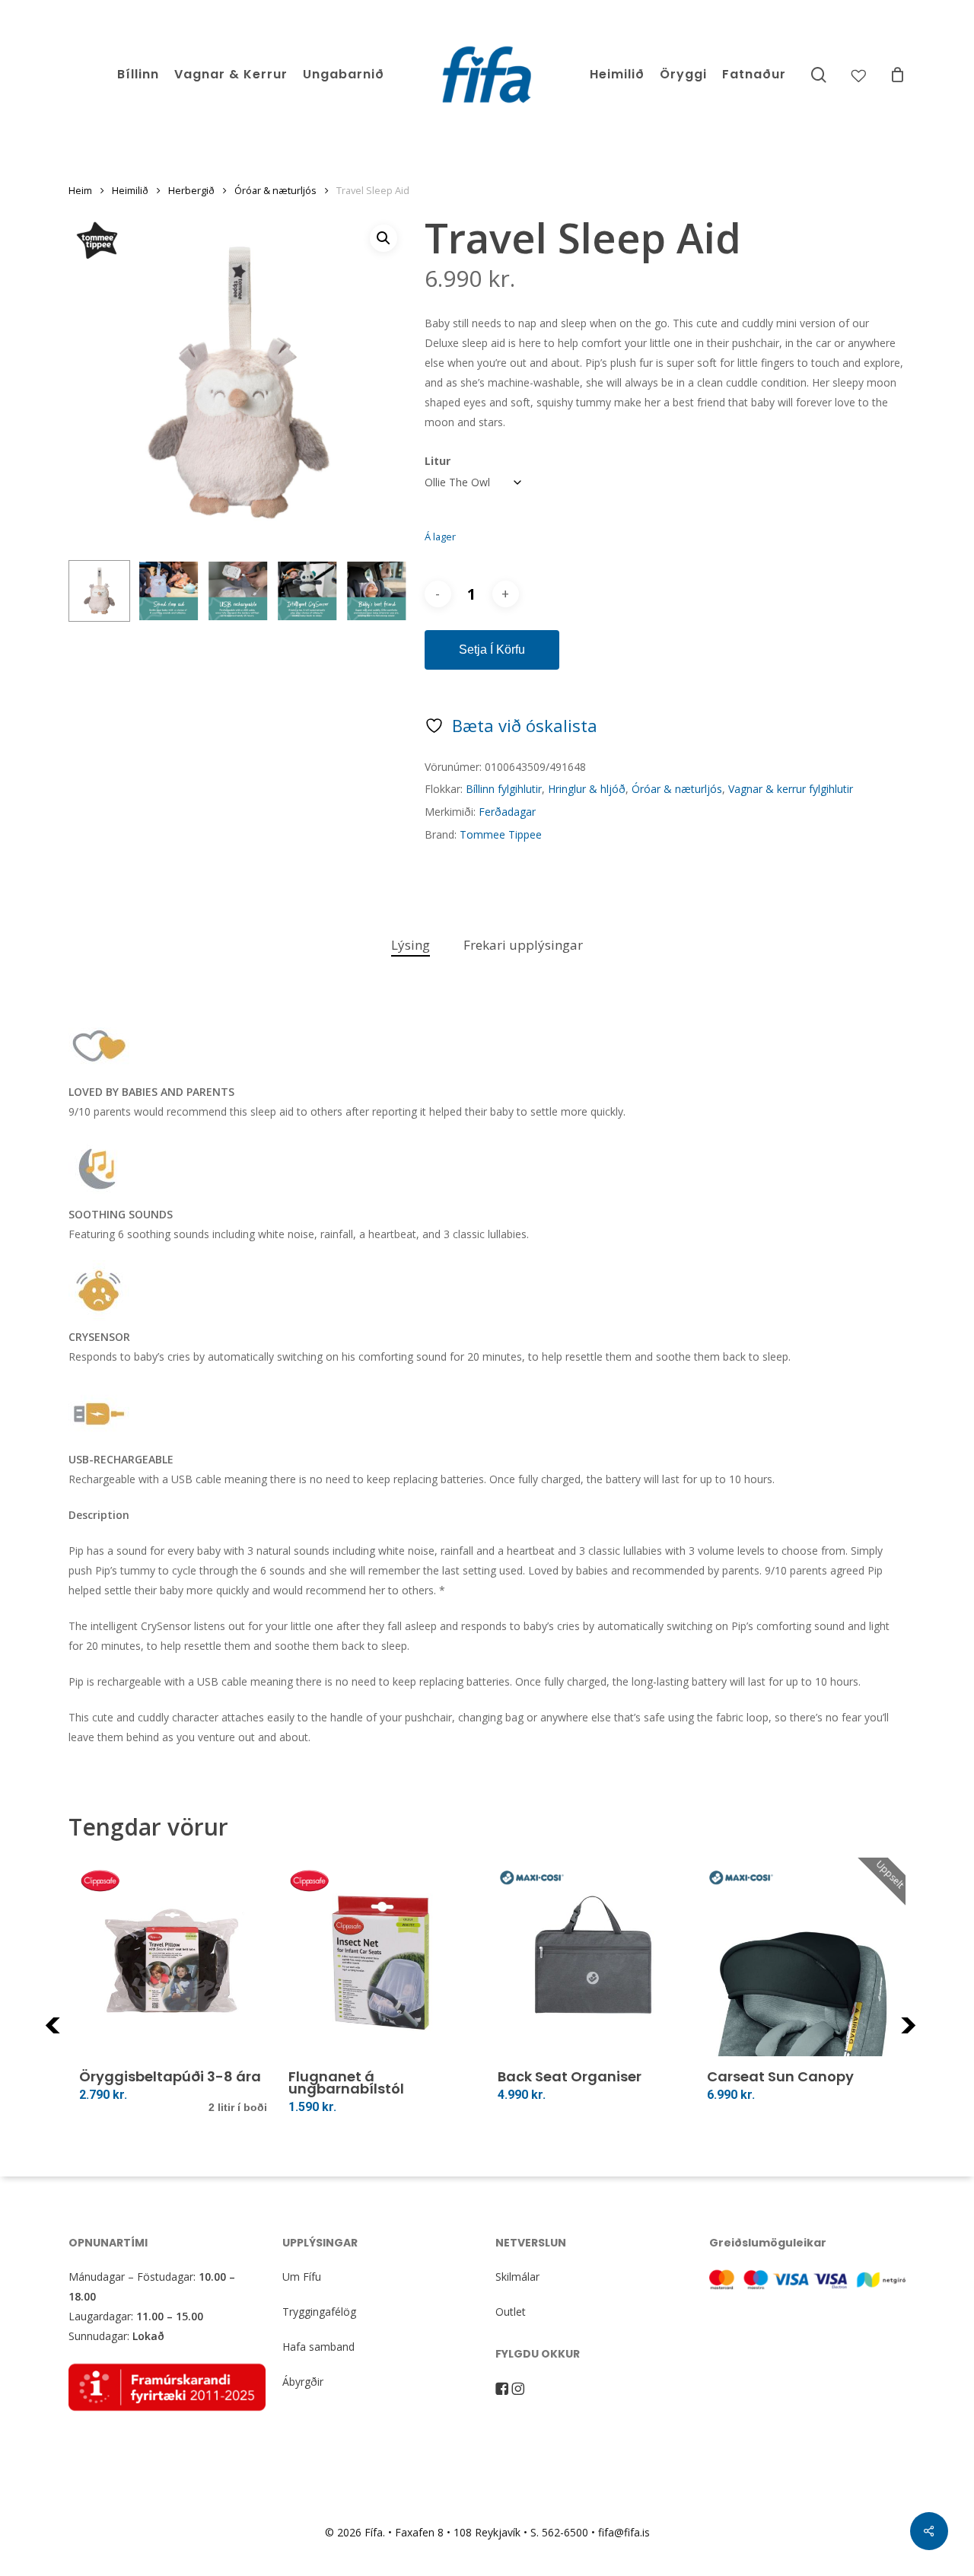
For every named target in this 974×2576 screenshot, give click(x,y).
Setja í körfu (492, 650)
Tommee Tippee (501, 834)
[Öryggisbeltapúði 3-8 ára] (173, 1962)
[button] (384, 238)
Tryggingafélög (319, 2312)
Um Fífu (302, 2277)
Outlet (511, 2312)
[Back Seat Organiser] (592, 1962)
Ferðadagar (507, 812)
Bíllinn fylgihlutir (504, 789)
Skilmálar (517, 2277)
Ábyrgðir (303, 2382)
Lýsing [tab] (411, 945)
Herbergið (191, 190)
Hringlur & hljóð (587, 789)
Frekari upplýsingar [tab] (523, 945)
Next (929, 2035)
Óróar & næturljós (275, 190)
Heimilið (130, 190)
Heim (80, 190)
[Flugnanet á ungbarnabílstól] (382, 1962)
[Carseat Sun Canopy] (801, 1962)
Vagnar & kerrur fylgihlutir (791, 789)
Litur (438, 461)
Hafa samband (318, 2347)
